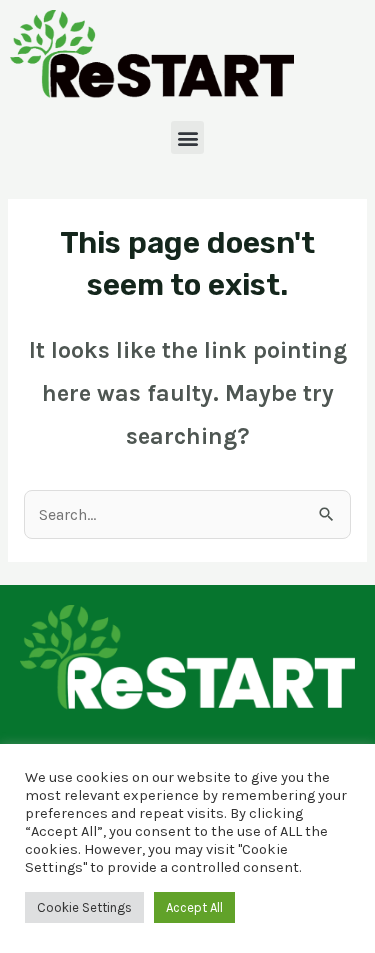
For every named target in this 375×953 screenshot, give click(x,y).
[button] (187, 137)
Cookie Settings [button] (84, 907)
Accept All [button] (194, 907)
